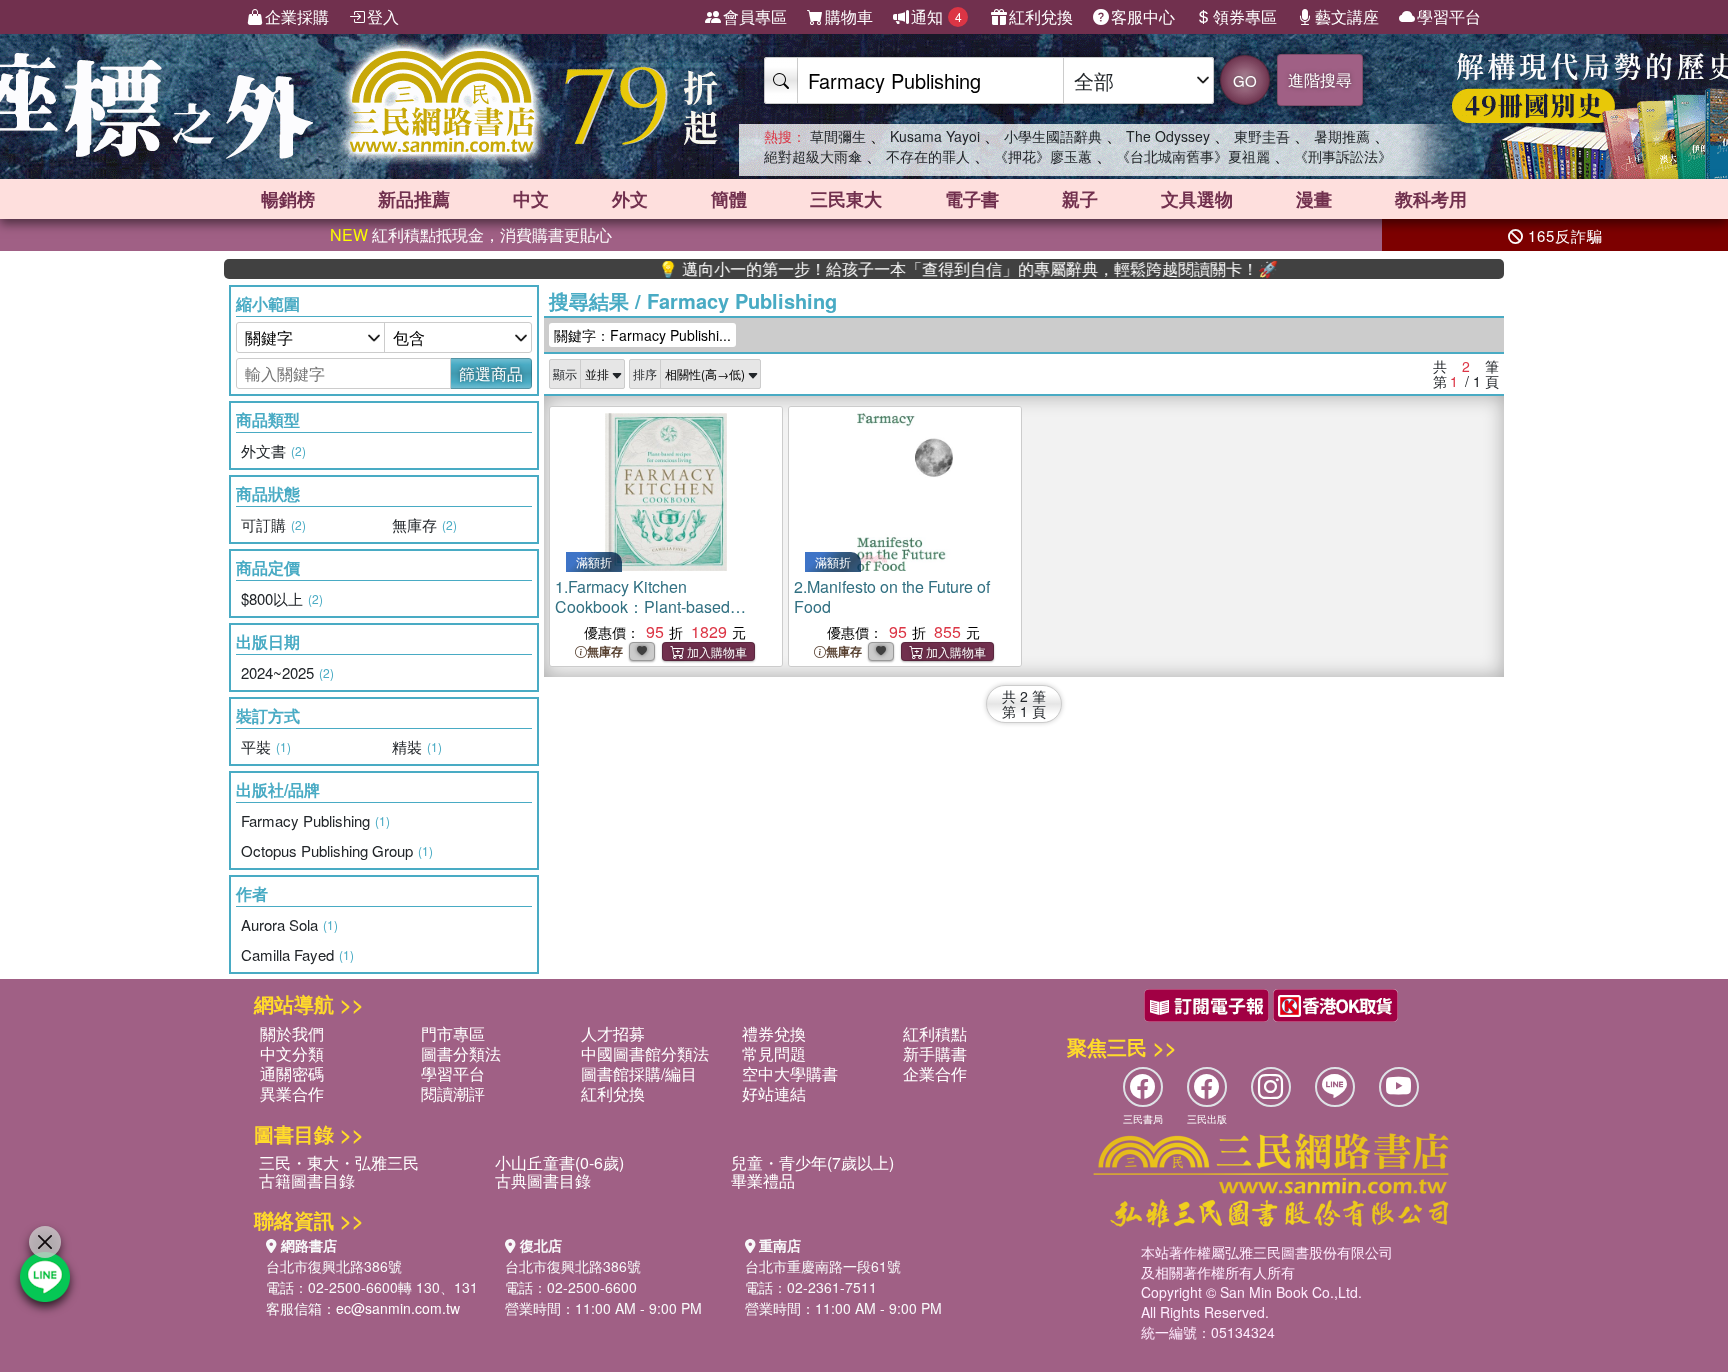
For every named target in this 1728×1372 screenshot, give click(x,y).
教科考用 (1431, 199)
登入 (383, 16)
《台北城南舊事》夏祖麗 (1193, 156)
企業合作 (935, 1073)
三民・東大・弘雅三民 (339, 1162)
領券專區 (1245, 16)
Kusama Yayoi (935, 136)
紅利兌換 (1041, 16)
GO (1245, 80)
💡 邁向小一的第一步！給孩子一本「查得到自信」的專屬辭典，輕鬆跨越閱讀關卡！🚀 (931, 269)
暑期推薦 (1342, 136)
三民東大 (846, 199)
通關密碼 (292, 1073)
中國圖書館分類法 (645, 1053)
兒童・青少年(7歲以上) (812, 1162)
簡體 (729, 199)
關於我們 (292, 1033)
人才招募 (613, 1033)
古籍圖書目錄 (307, 1180)
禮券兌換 (774, 1033)
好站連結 (774, 1093)
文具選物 (1197, 199)
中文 (531, 199)
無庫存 (605, 651)
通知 (936, 16)
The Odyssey (1168, 136)
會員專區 (755, 16)
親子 (1080, 199)
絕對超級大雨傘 (813, 156)
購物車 (849, 16)
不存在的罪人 (928, 156)
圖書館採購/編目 (639, 1073)
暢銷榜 (288, 199)
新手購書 (935, 1053)
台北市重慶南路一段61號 (823, 1266)
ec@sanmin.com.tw (398, 1308)
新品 (414, 199)
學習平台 (1449, 16)
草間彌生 (838, 136)
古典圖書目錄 (543, 1180)
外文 (630, 199)
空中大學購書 (790, 1073)
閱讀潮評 (453, 1093)
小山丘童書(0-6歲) (559, 1162)
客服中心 (1143, 16)
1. (661, 616)
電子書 (972, 199)
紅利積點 (935, 1033)
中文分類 (292, 1053)
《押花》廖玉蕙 (1043, 156)
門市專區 (453, 1033)
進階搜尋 (1320, 79)
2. (892, 596)
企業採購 (297, 16)
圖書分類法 (461, 1053)
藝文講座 (1347, 16)
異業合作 (292, 1093)
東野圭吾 (1262, 136)
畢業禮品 (763, 1180)
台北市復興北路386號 (334, 1266)
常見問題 (774, 1053)
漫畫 (1314, 199)
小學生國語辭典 (1053, 136)
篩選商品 (491, 373)
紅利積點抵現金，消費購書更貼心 (471, 234)
